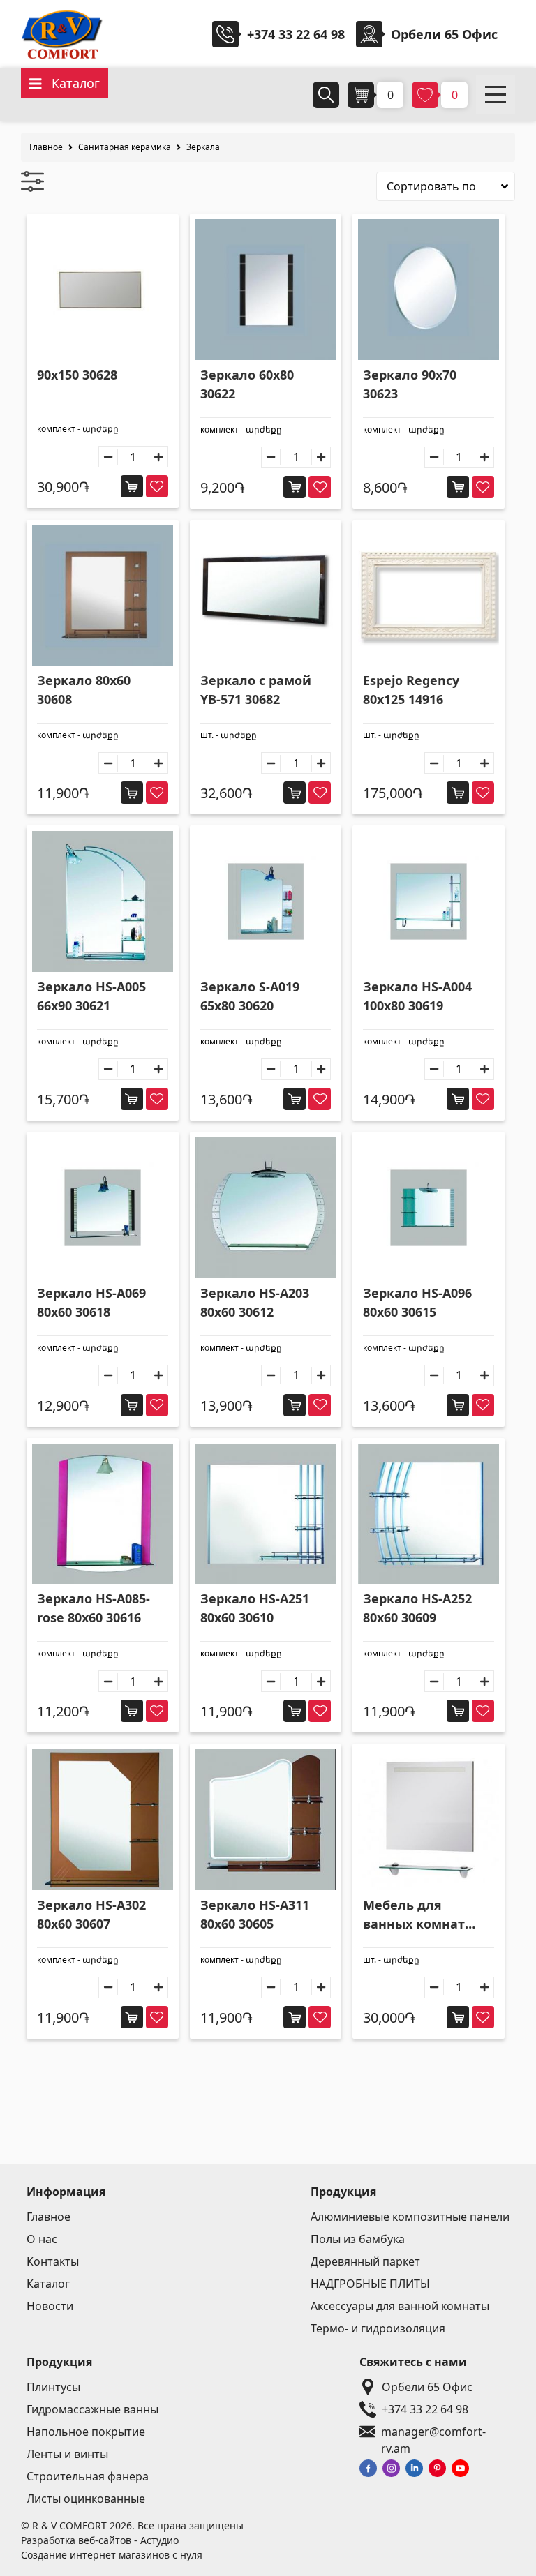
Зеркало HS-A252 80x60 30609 (417, 1608)
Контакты (53, 2261)
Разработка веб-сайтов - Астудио (100, 2540)
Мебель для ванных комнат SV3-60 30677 (414, 1915)
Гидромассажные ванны (92, 2409)
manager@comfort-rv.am (433, 2432)
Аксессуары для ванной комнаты (400, 2306)
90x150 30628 (77, 375)
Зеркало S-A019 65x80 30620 (250, 996)
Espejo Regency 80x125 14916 (411, 690)
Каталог (48, 2284)
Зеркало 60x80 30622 (247, 384)
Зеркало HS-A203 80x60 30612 (255, 1302)
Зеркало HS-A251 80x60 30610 (255, 1608)
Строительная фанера (88, 2476)
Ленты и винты (67, 2454)
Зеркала (203, 147)
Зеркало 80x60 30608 (84, 690)
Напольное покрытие (86, 2432)
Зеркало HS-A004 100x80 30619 (417, 996)
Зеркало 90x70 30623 (410, 384)
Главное (46, 147)
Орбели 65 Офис (427, 2387)
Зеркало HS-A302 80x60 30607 (91, 1914)
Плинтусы (53, 2387)
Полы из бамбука (358, 2239)
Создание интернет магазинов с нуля (112, 2555)
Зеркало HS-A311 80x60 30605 (255, 1914)
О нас (42, 2239)
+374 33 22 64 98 (296, 34)
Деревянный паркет (365, 2261)
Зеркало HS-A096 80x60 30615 (417, 1302)
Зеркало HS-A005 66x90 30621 (91, 996)
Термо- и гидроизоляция (378, 2328)
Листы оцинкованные (86, 2499)
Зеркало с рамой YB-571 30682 (256, 690)
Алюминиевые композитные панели (410, 2217)
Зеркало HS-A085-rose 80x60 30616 (94, 1608)
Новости (50, 2306)
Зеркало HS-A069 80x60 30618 (91, 1302)
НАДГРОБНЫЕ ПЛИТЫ (370, 2284)
